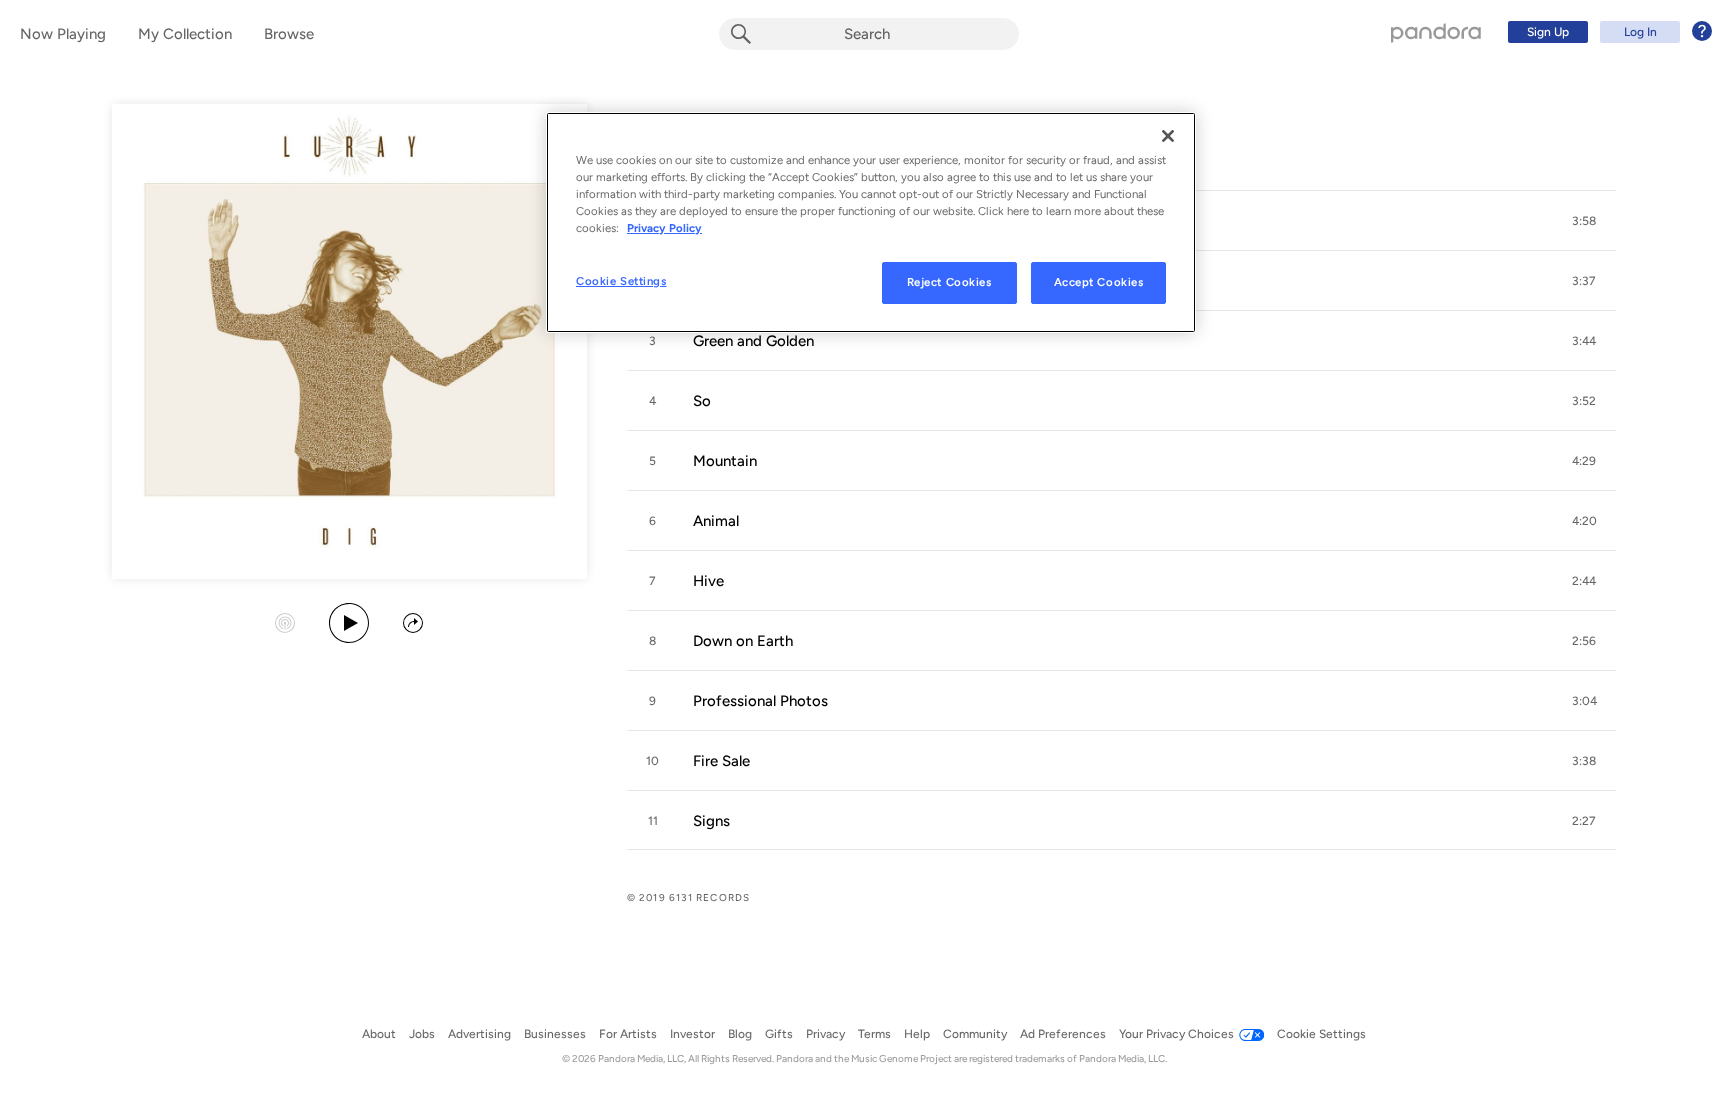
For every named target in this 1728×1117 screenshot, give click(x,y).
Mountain (725, 461)
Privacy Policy (664, 228)
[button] (1584, 221)
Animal (716, 521)
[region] (871, 222)
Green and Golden (753, 341)
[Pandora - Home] (1436, 32)
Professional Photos (760, 701)
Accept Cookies (1099, 282)
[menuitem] (1607, 32)
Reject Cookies (949, 282)
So (702, 401)
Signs (711, 821)
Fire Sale (721, 761)
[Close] (1168, 136)
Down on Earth (743, 641)
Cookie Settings (621, 281)
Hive (708, 581)
